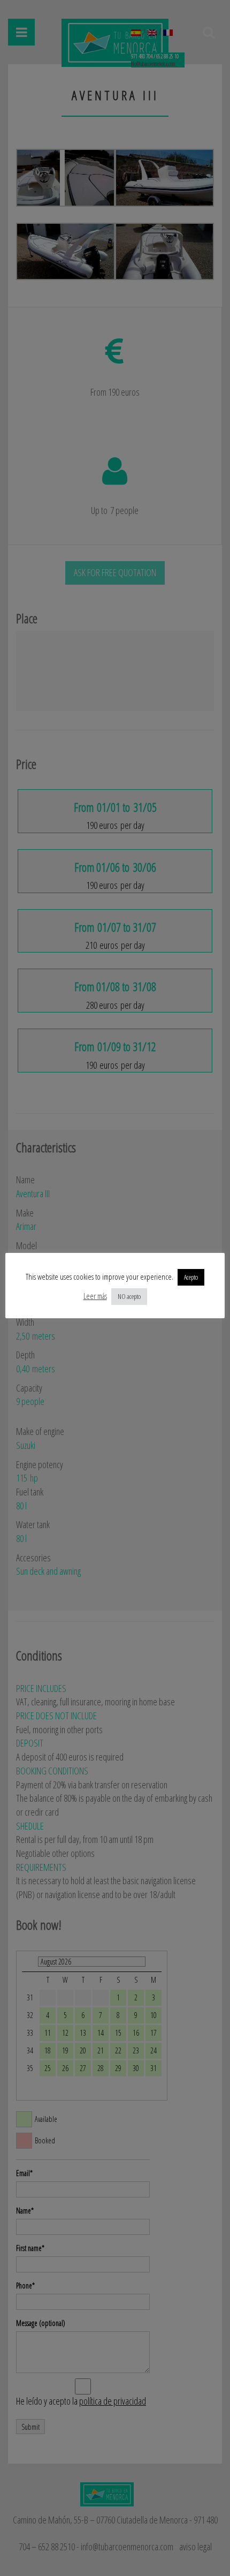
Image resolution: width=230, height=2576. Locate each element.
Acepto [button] (191, 1277)
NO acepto (129, 1296)
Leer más (95, 1296)
